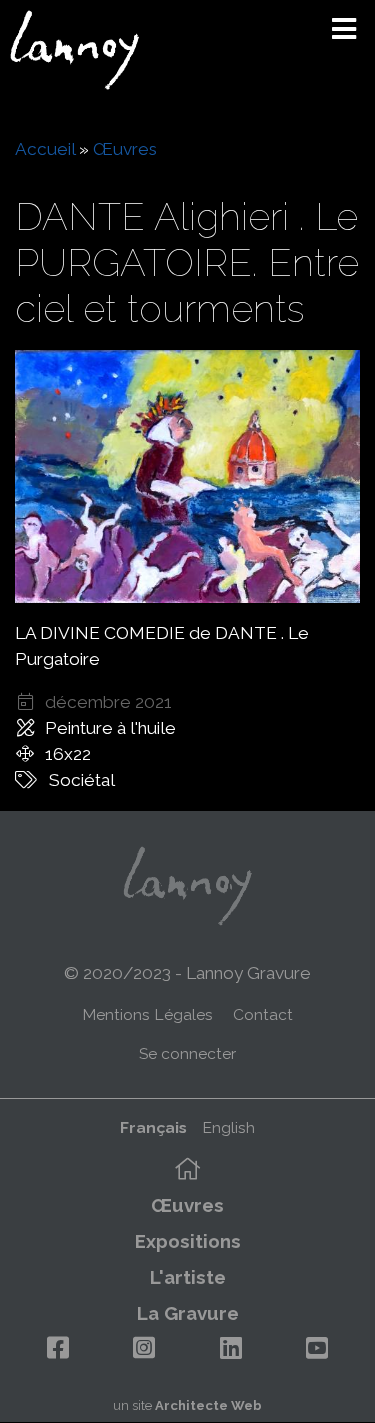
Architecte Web (208, 1405)
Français (153, 1127)
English (228, 1127)
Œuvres (125, 149)
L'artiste (188, 1277)
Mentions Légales (147, 1014)
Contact (263, 1014)
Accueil (45, 149)
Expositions (188, 1241)
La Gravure (188, 1313)
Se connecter (187, 1053)
